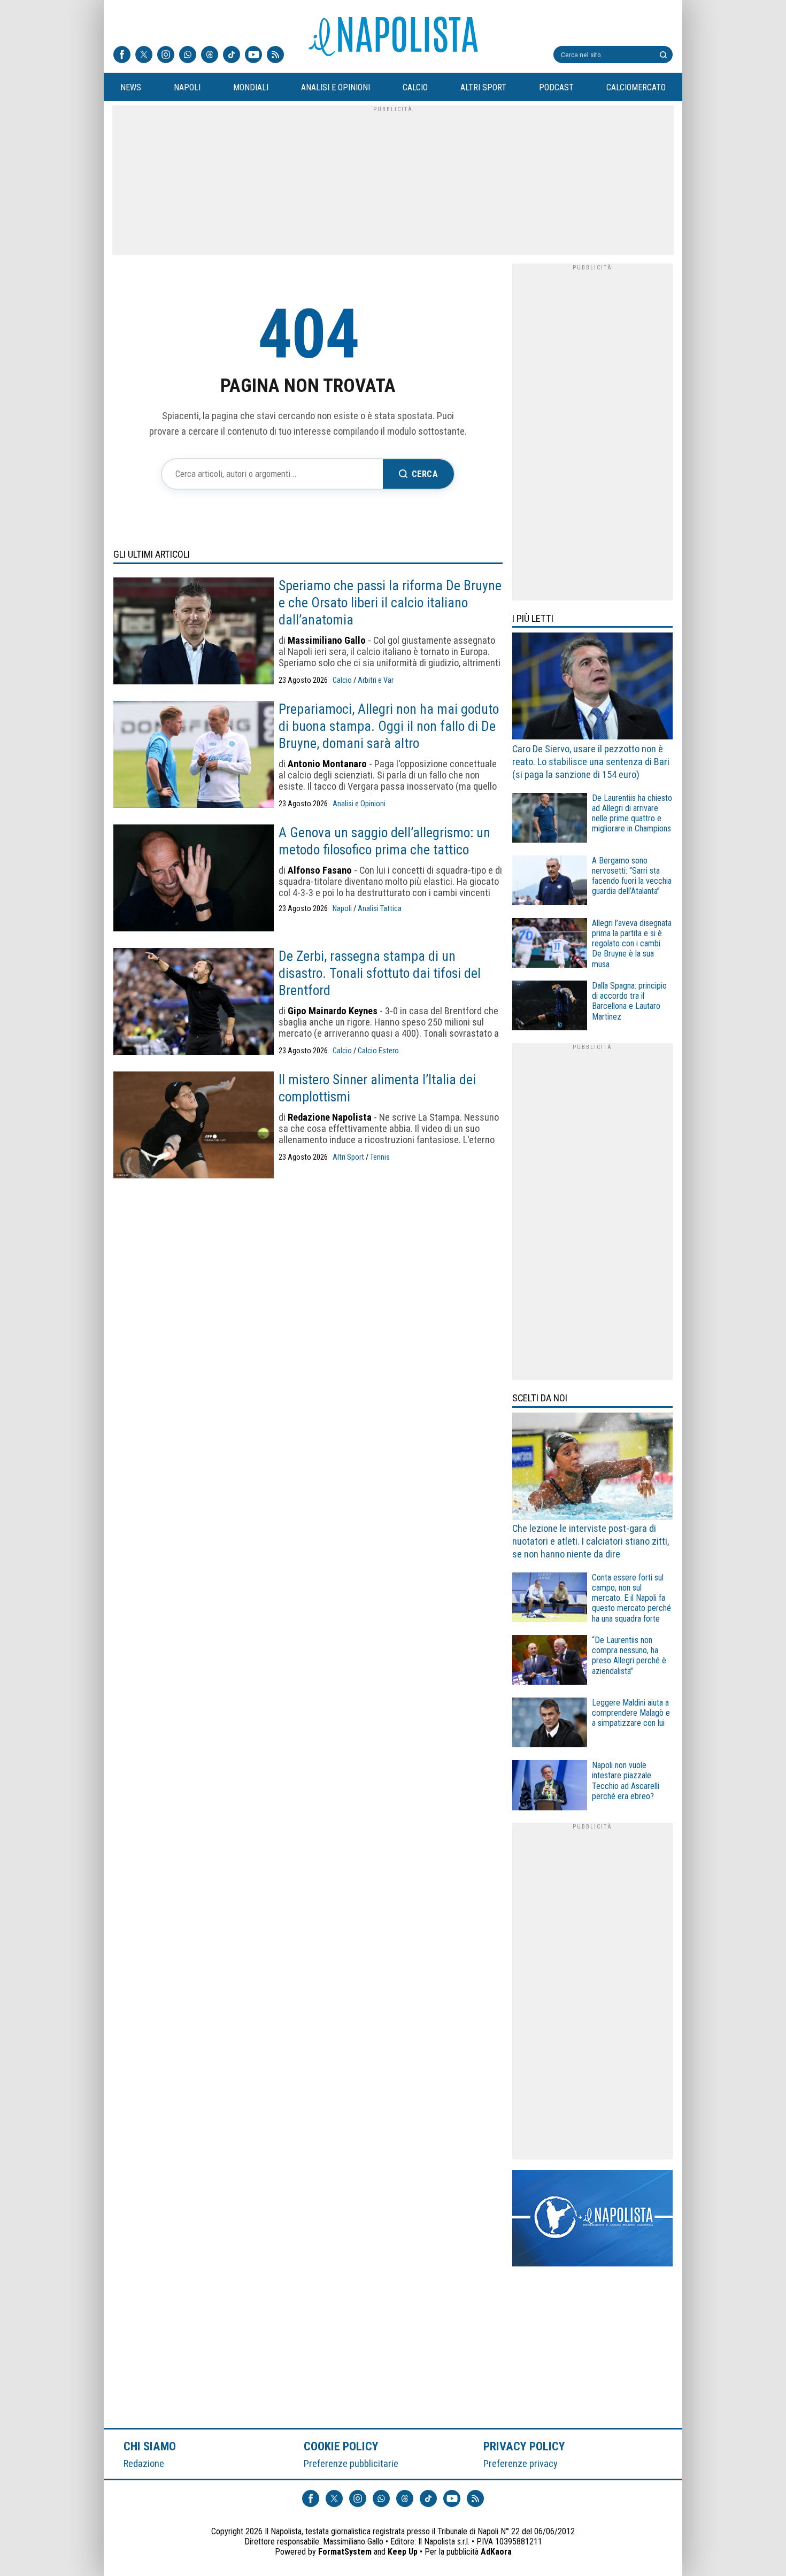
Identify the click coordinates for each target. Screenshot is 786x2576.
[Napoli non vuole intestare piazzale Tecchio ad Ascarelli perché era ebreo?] (550, 1787)
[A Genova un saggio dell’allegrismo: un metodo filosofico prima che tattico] (194, 879)
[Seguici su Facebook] (122, 56)
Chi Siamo (150, 2446)
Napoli (342, 909)
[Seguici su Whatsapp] (188, 56)
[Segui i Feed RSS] (275, 56)
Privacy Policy (525, 2446)
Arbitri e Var (376, 680)
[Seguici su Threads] (210, 56)
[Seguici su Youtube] (253, 56)
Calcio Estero (378, 1051)
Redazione (144, 2463)
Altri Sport (348, 1157)
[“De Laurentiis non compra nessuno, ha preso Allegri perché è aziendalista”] (550, 1661)
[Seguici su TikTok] (232, 56)
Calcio (342, 680)
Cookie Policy (341, 2446)
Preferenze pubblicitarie (351, 2463)
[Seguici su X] (144, 56)
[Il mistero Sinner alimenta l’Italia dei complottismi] (194, 1126)
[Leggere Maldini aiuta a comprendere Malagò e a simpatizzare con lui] (550, 1724)
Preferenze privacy (521, 2463)
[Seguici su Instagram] (166, 56)
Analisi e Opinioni (359, 804)
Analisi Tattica (380, 909)
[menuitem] (130, 88)
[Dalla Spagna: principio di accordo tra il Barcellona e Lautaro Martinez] (550, 1007)
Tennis (380, 1157)
